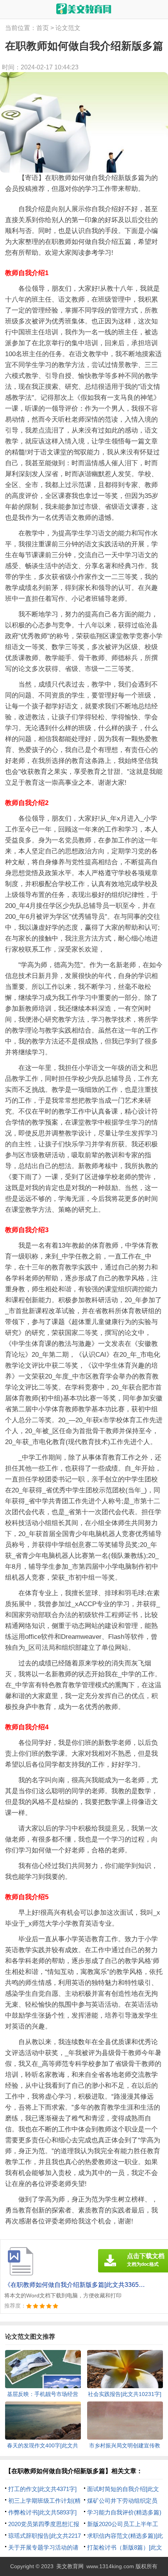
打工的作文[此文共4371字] (42, 2489)
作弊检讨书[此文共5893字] (42, 2512)
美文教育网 (70, 2566)
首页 (43, 28)
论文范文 (68, 28)
